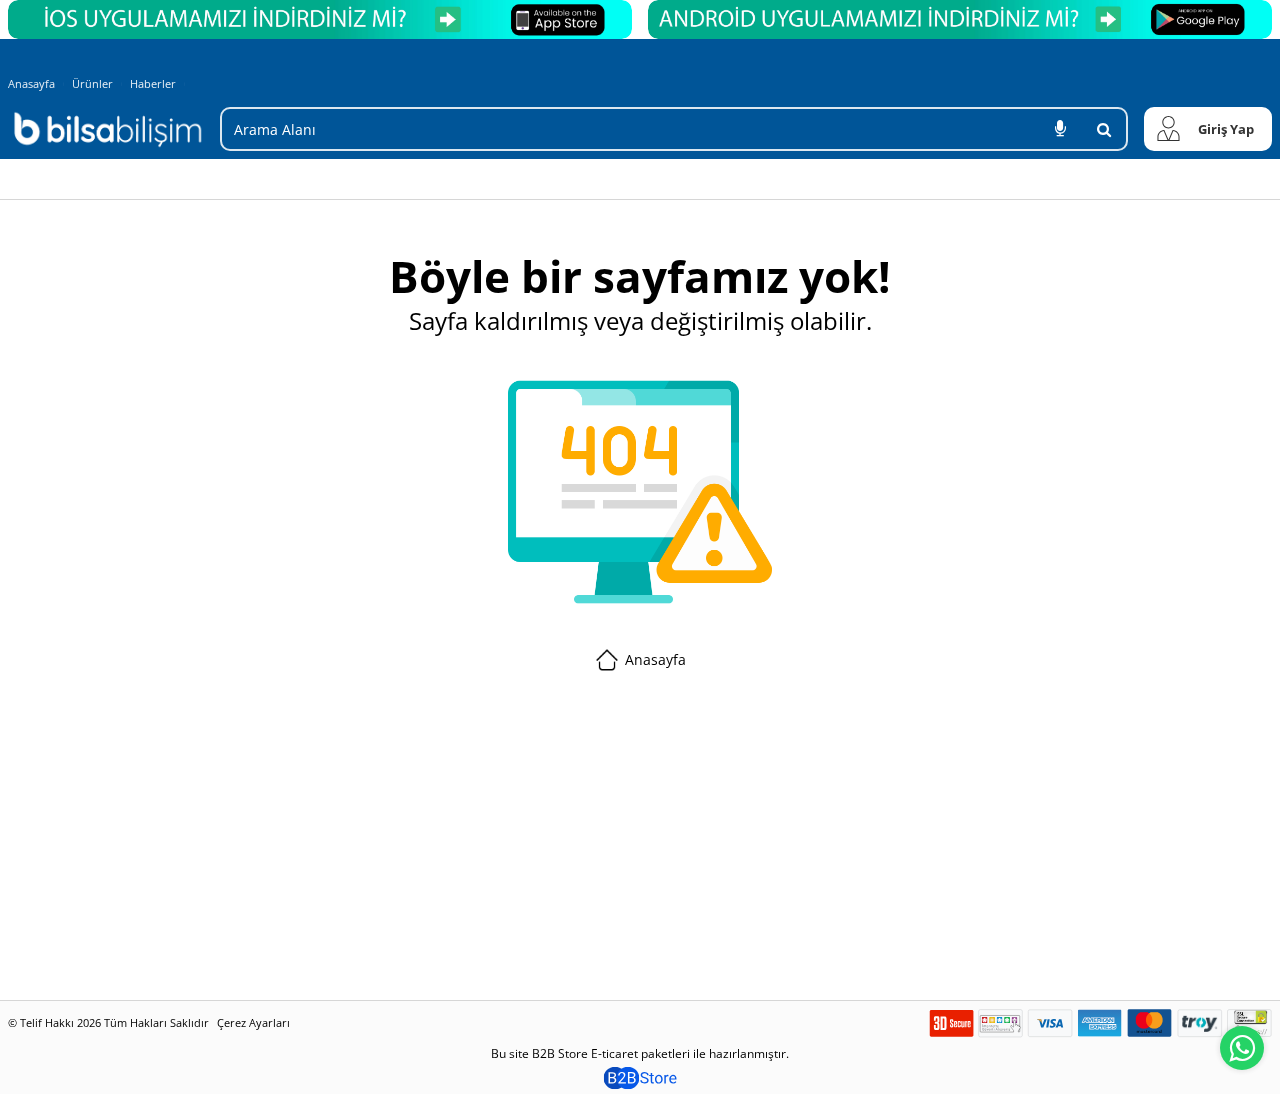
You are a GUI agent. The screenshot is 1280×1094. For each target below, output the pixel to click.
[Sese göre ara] (1060, 129)
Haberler (153, 84)
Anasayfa (31, 83)
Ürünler (92, 83)
